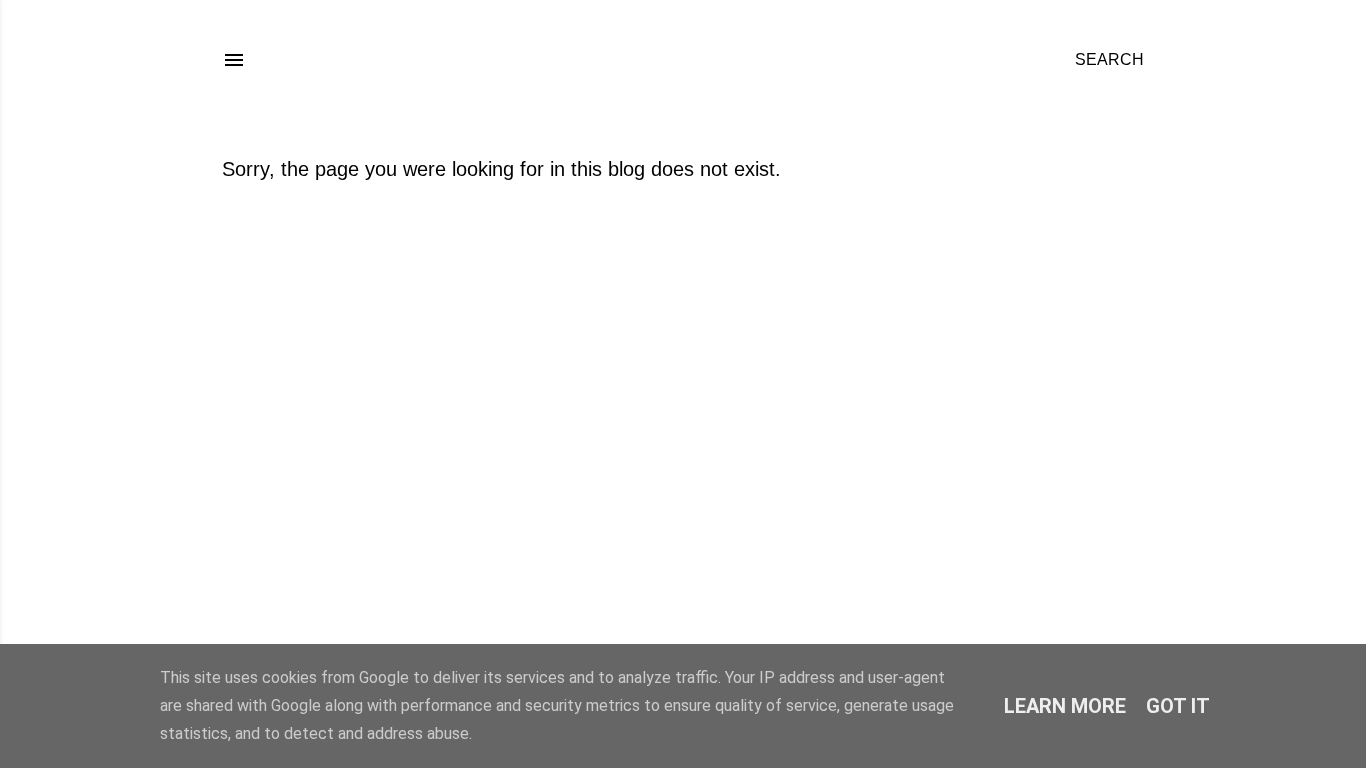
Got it (1178, 706)
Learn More (1065, 706)
